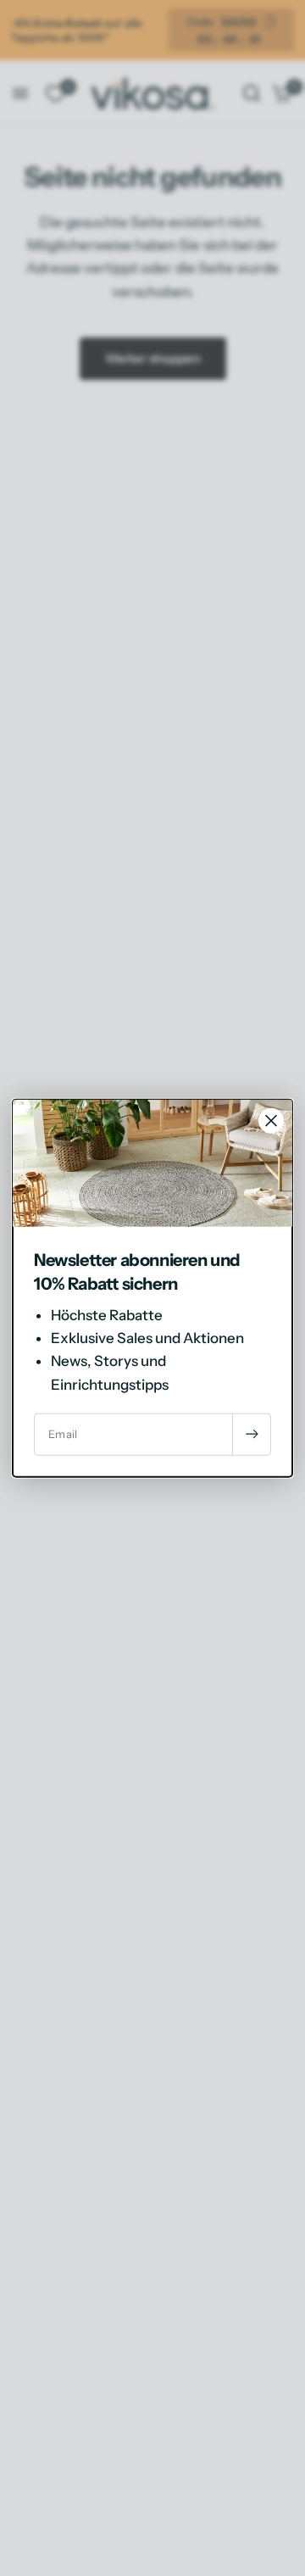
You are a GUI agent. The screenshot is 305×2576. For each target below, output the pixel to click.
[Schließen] (271, 1121)
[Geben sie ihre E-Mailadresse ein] (252, 1434)
